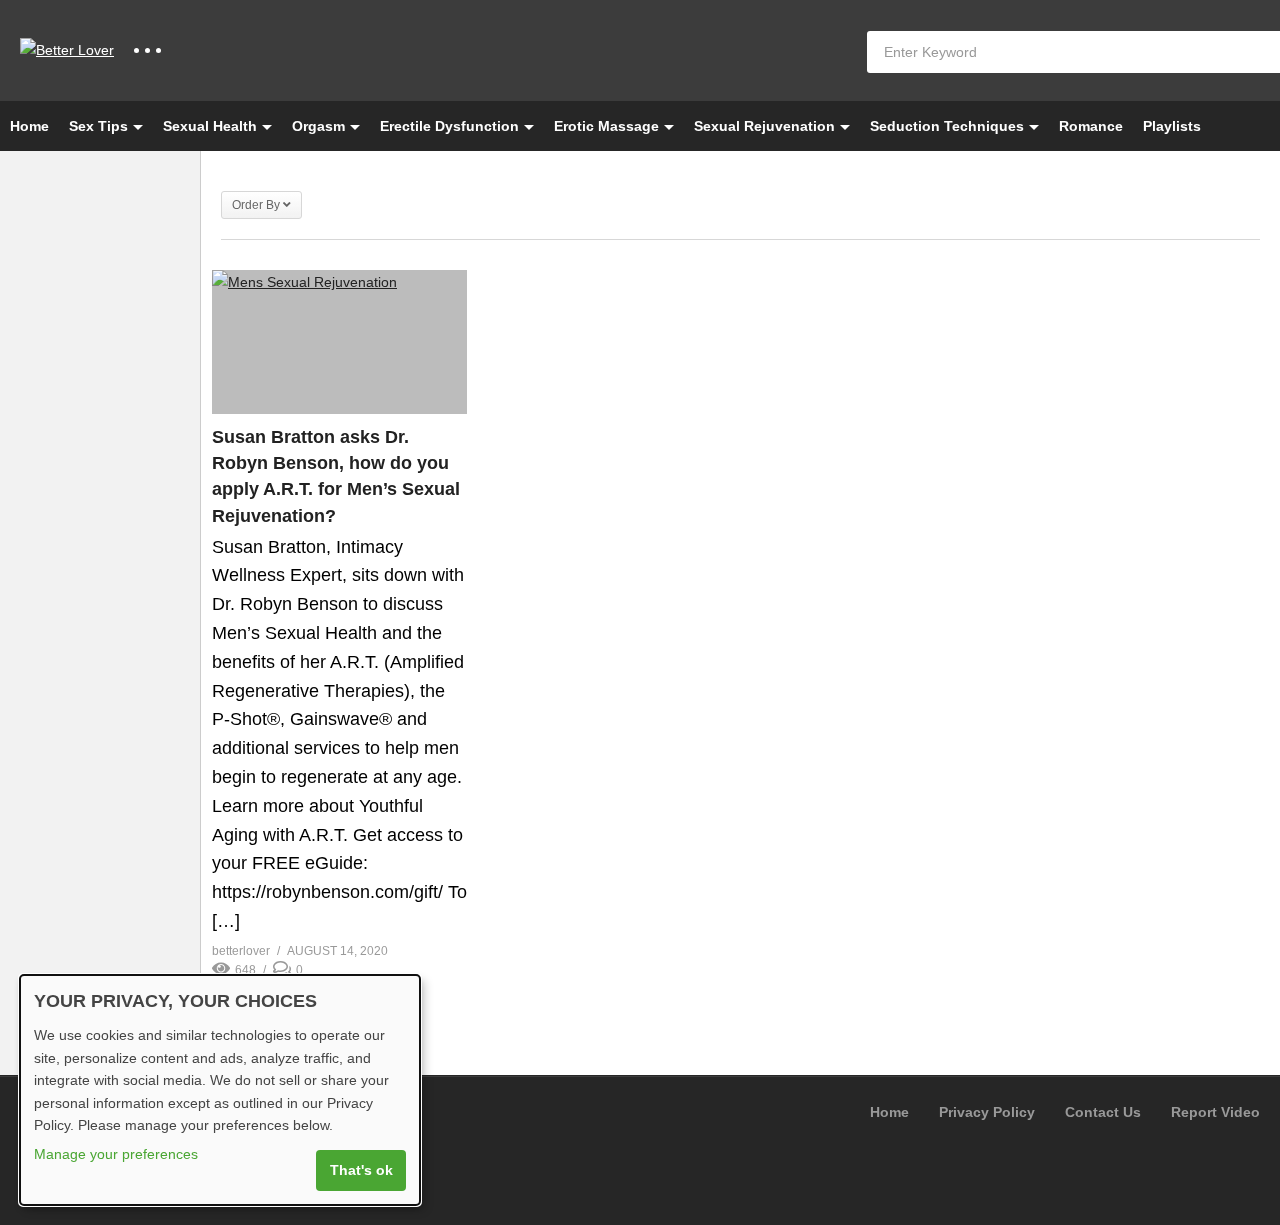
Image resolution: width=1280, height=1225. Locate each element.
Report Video (1215, 1112)
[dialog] (220, 1090)
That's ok (361, 1170)
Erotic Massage (606, 126)
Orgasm (318, 126)
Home (29, 126)
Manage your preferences (116, 1154)
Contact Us (1103, 1112)
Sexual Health (210, 126)
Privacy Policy (987, 1112)
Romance (1091, 126)
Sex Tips (98, 126)
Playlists (1172, 126)
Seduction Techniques (947, 126)
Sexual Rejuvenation (764, 126)
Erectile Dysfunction (449, 126)
